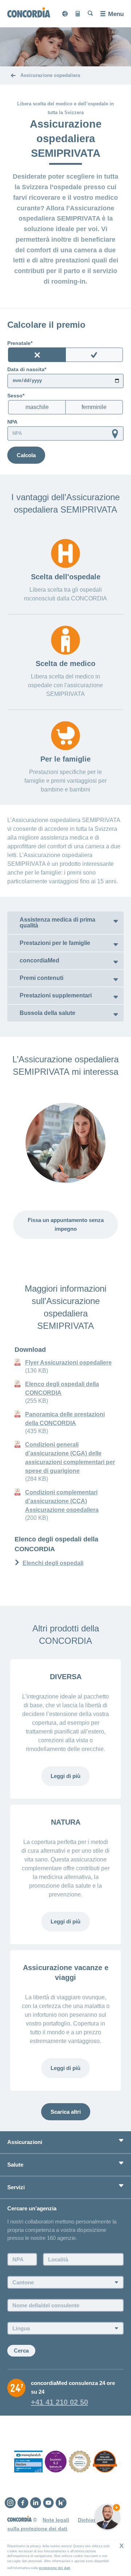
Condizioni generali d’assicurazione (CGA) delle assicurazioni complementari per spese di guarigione (70, 1458)
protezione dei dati (55, 2568)
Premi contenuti (41, 978)
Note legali (56, 2520)
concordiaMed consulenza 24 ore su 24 (73, 2387)
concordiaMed (39, 960)
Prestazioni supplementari (56, 995)
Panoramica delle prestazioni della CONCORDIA (65, 1419)
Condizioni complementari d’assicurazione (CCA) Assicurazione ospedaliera (62, 1501)
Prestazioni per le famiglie (55, 943)
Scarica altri (66, 2112)
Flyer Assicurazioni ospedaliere (68, 1363)
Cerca (21, 2351)
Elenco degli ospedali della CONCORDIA (62, 1388)
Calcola (26, 455)
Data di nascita (26, 369)
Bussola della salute (47, 1013)
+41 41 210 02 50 (59, 2402)
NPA (12, 422)
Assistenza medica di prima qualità (57, 923)
